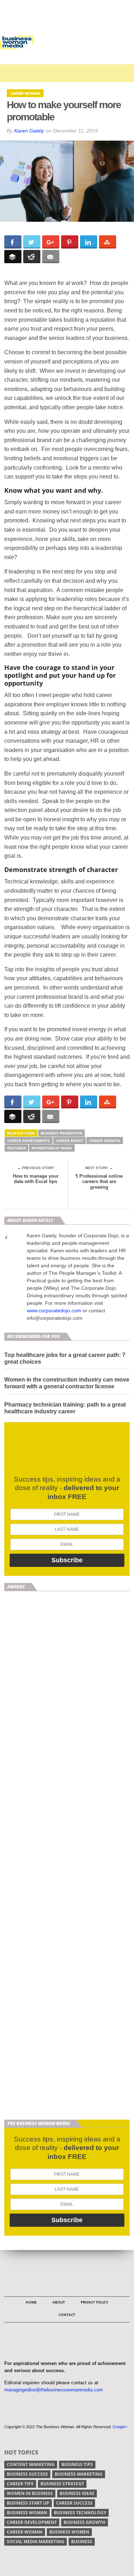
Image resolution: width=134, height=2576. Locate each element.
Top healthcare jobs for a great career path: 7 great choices (65, 1358)
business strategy (62, 2484)
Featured (16, 1148)
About (59, 2302)
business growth (85, 2522)
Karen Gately (29, 131)
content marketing (31, 2464)
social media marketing (36, 2542)
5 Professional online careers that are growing (99, 1182)
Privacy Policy (95, 2302)
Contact (67, 2315)
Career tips (20, 2484)
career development (32, 2522)
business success (27, 2474)
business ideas (77, 2493)
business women (69, 2532)
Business (82, 2542)
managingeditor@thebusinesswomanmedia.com (54, 2390)
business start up (28, 2503)
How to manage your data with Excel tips (36, 1179)
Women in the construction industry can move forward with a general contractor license (67, 1383)
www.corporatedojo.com (54, 1310)
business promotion (61, 1133)
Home (31, 2302)
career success (74, 2503)
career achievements (29, 1141)
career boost (70, 1141)
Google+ (120, 2427)
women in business (30, 2493)
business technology (80, 2513)
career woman (25, 2532)
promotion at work (52, 1148)
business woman (27, 2513)
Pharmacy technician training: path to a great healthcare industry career (65, 1408)
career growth (105, 1141)
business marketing (79, 2474)
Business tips (77, 2464)
